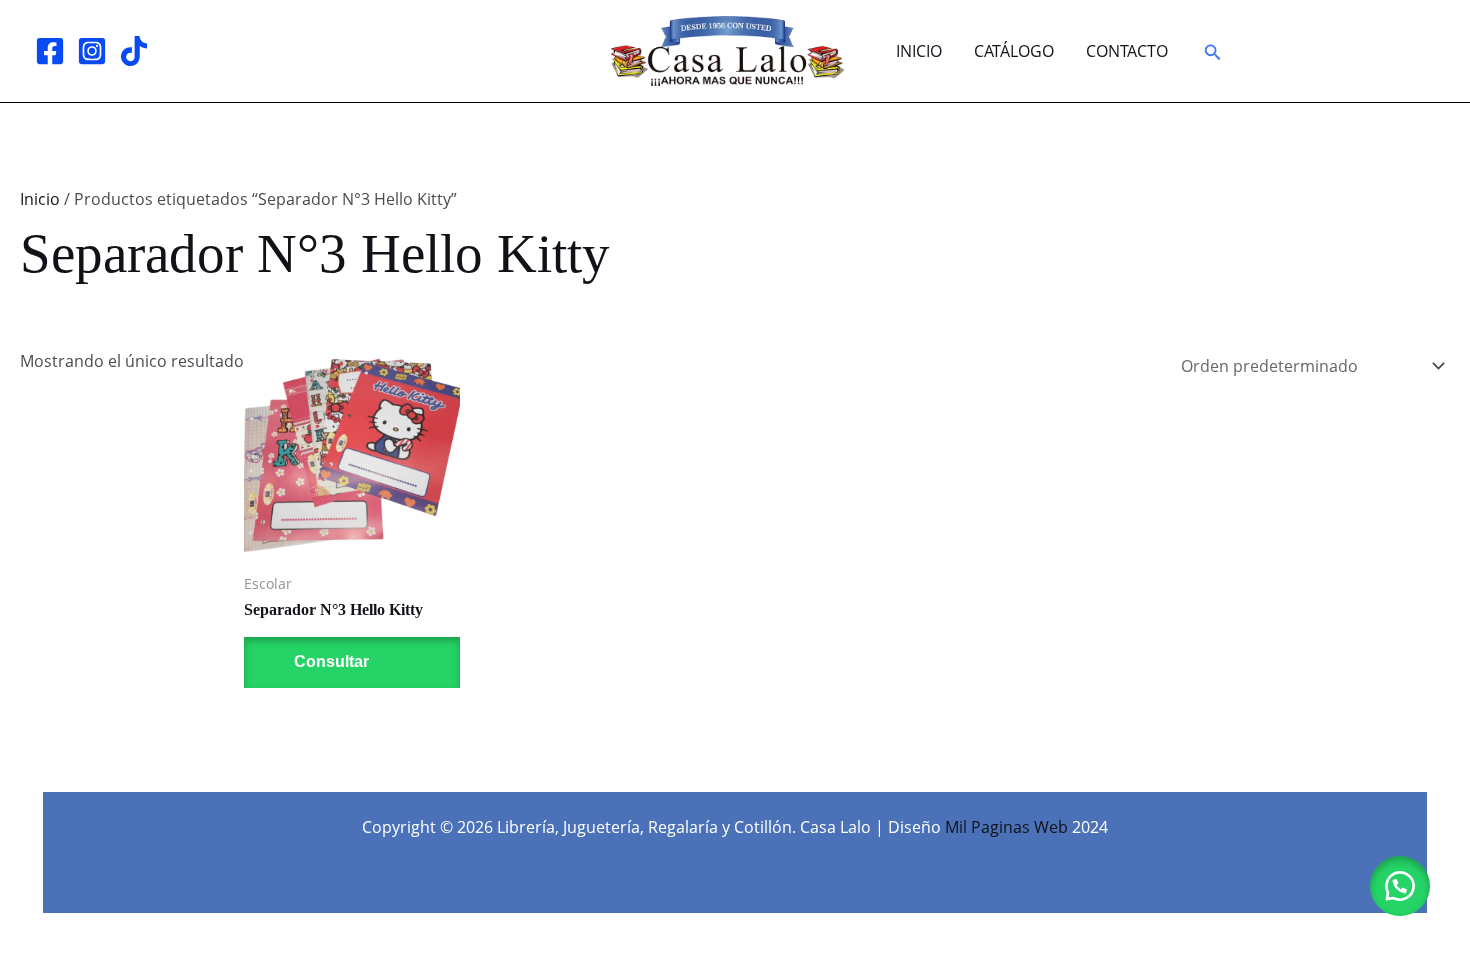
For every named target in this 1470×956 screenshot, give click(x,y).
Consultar (329, 661)
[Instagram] (92, 51)
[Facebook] (50, 51)
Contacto (1127, 51)
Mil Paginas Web (1006, 827)
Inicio (919, 51)
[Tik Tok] (134, 51)
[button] (1213, 53)
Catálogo (1014, 51)
